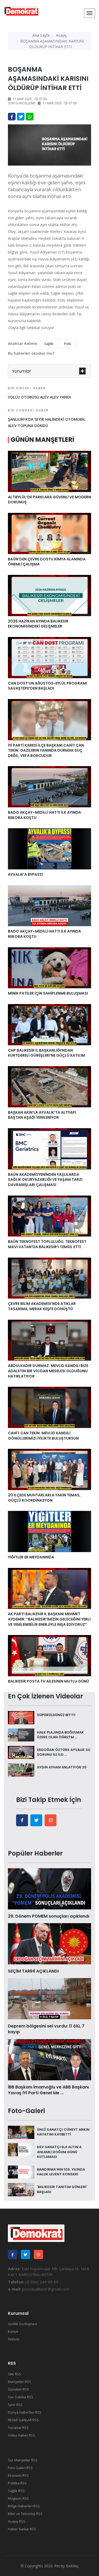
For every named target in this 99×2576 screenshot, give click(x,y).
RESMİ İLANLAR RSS (23, 2420)
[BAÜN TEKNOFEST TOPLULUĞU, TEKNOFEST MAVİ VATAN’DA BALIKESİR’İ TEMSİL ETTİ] (49, 1216)
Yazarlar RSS (18, 2428)
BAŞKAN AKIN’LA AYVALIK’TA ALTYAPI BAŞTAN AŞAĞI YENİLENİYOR (42, 1115)
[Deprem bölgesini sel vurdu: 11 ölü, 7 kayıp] (49, 1998)
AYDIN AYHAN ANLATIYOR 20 (62, 1767)
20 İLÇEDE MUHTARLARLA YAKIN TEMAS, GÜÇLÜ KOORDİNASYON (44, 1498)
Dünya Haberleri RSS (25, 2412)
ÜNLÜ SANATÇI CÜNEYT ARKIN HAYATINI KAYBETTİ (63, 2132)
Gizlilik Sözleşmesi (23, 2324)
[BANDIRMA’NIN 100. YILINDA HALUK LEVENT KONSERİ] (21, 2172)
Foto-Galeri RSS (20, 2468)
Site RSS (15, 2374)
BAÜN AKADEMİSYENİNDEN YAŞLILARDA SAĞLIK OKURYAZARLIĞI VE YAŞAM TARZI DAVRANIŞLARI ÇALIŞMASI (45, 1180)
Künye (13, 2331)
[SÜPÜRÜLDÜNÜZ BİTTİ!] (21, 1717)
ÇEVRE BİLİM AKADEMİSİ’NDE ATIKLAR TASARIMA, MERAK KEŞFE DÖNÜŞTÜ (42, 1306)
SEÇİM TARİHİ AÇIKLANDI (33, 1971)
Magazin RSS (18, 2498)
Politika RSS (17, 2483)
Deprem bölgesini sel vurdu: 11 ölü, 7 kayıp (46, 2029)
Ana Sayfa (41, 35)
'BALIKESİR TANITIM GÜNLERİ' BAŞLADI (62, 2189)
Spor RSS (15, 2405)
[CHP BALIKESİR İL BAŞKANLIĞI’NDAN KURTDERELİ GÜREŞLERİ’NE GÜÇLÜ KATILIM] (49, 1024)
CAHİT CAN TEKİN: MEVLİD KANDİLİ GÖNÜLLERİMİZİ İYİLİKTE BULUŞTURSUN (43, 1436)
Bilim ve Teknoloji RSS (25, 2514)
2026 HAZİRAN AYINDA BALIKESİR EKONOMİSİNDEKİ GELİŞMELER (38, 624)
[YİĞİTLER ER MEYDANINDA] (49, 1531)
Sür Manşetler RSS (23, 2460)
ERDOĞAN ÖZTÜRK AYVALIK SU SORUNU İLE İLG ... (64, 1752)
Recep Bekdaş (67, 2566)
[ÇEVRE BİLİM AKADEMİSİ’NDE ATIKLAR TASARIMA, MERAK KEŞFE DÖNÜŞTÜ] (49, 1278)
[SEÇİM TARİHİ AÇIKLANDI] (49, 1943)
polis (68, 344)
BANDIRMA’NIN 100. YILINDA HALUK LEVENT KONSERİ (61, 2172)
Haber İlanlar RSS (22, 2529)
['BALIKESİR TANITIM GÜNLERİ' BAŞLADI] (21, 2189)
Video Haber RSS (22, 2435)
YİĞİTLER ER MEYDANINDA (31, 1557)
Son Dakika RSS (21, 2397)
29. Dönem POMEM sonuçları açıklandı (49, 1916)
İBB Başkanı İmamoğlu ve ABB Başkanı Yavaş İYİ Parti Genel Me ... (48, 2090)
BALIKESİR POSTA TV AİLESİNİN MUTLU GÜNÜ (49, 1681)
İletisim (14, 2339)
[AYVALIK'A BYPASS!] (49, 848)
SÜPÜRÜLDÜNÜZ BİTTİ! (56, 1715)
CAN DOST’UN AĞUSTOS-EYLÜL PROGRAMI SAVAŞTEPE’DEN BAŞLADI (48, 686)
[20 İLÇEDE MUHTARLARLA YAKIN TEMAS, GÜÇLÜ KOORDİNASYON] (49, 1469)
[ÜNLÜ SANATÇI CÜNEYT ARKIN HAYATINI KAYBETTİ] (21, 2132)
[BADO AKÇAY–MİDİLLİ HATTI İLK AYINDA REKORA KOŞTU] (49, 786)
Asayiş (61, 35)
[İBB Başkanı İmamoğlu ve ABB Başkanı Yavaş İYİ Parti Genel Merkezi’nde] (49, 2059)
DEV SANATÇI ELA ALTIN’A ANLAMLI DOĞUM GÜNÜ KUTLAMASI (59, 2152)
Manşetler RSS (20, 2382)
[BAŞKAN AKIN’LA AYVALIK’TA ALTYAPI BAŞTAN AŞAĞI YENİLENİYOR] (49, 1086)
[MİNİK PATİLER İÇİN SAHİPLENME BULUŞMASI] (49, 967)
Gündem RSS (18, 2389)
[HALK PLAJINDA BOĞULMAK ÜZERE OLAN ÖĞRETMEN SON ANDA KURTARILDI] (21, 1735)
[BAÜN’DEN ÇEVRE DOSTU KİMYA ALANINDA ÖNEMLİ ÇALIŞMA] (49, 533)
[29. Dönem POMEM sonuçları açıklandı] (49, 1888)
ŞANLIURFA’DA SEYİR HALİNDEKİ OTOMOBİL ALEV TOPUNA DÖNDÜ (47, 418)
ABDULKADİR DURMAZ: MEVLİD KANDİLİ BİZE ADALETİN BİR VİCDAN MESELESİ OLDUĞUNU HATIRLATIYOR (48, 1371)
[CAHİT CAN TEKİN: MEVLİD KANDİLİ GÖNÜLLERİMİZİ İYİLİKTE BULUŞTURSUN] (49, 1407)
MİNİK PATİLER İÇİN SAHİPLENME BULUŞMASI (48, 993)
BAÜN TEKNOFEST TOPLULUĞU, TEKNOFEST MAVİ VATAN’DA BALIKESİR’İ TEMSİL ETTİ (47, 1244)
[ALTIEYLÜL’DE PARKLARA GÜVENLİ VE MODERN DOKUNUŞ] (49, 471)
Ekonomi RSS (18, 2475)
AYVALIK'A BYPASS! (25, 874)
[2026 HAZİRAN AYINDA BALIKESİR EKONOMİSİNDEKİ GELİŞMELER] (49, 595)
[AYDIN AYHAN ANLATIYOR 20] (21, 1769)
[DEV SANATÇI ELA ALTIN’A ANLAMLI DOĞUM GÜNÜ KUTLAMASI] (21, 2149)
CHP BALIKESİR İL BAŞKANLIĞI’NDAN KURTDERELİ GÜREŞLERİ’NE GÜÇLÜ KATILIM (46, 1053)
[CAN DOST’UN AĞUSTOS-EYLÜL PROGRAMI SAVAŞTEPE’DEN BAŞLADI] (49, 657)
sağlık (49, 344)
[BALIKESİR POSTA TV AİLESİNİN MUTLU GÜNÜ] (49, 1655)
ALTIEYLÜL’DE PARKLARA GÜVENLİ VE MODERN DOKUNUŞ (49, 500)
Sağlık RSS (16, 2491)
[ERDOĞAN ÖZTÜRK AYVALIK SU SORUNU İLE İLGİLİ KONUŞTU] (21, 1752)
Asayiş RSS (17, 2521)
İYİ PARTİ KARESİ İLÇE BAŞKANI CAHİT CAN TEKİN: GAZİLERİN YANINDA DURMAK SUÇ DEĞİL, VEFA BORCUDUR (46, 750)
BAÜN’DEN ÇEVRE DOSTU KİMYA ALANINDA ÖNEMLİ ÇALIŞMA (47, 562)
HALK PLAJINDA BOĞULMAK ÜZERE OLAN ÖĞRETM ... (60, 1735)
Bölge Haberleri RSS (24, 2506)
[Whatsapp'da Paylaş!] (30, 117)
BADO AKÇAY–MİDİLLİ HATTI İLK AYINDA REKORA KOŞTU (44, 815)
